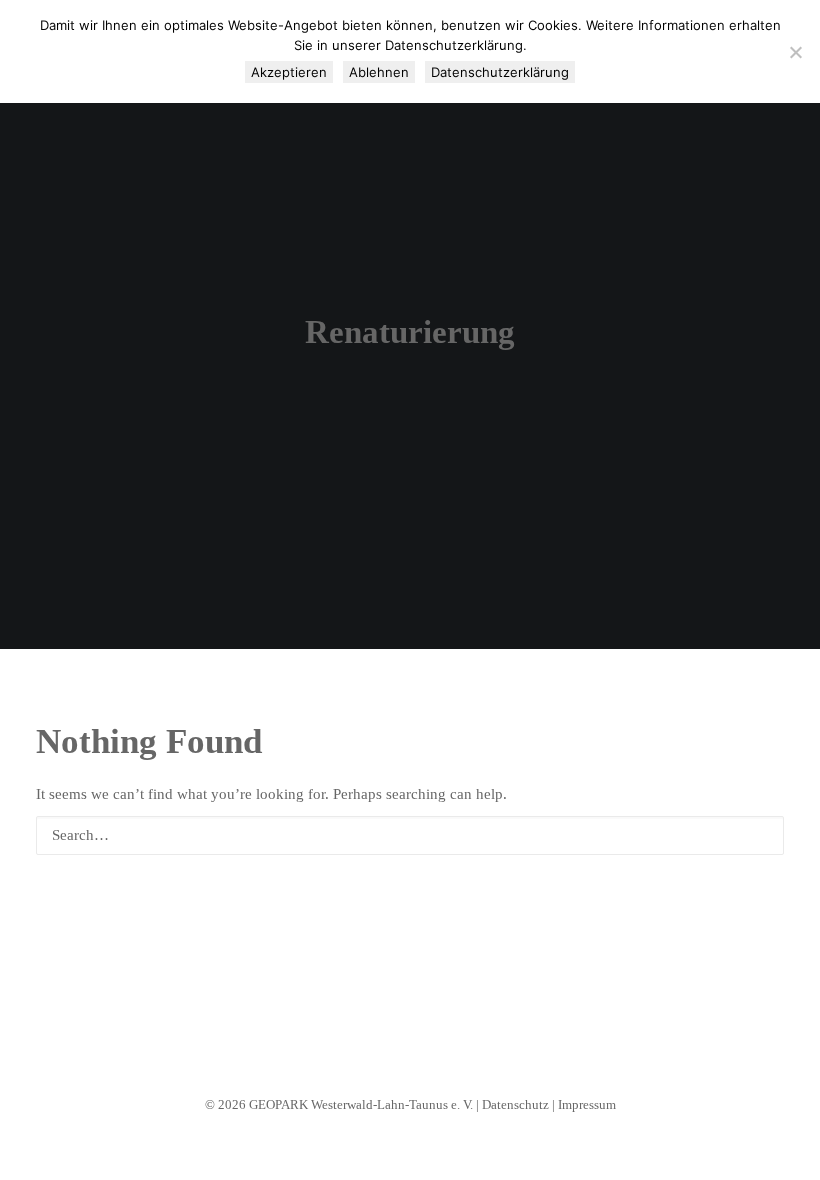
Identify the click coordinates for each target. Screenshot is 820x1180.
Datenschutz (515, 1104)
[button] (758, 834)
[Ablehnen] (795, 52)
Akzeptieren (289, 72)
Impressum (587, 1104)
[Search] (410, 835)
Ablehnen (379, 72)
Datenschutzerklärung (500, 72)
